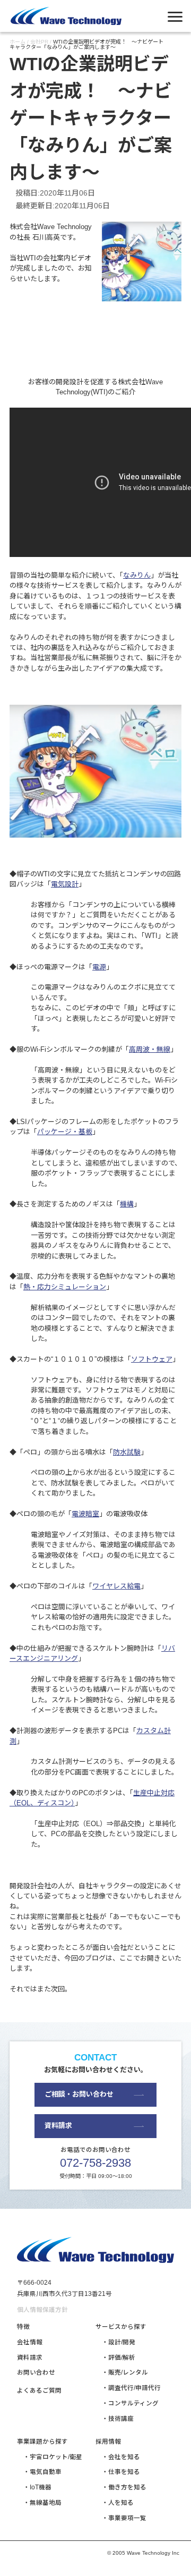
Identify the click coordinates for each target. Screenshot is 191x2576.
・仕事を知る (121, 2472)
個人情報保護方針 (42, 2310)
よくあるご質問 (39, 2391)
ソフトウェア (152, 1359)
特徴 (23, 2327)
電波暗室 (85, 1514)
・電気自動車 (42, 2472)
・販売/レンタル (125, 2372)
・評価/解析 (119, 2358)
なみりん (137, 575)
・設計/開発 (119, 2342)
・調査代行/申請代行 (131, 2388)
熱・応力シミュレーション (65, 1287)
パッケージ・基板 (65, 1132)
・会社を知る (121, 2457)
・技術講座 (118, 2419)
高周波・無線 (150, 1049)
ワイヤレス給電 (116, 1586)
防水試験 (127, 1452)
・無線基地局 (42, 2503)
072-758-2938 (95, 2163)
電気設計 (65, 884)
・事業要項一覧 (124, 2518)
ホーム (18, 42)
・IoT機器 (37, 2487)
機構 (127, 1204)
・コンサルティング (130, 2403)
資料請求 (58, 2126)
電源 (99, 967)
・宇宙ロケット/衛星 (53, 2457)
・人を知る (118, 2503)
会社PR (39, 42)
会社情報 (30, 2342)
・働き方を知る (124, 2487)
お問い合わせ (36, 2372)
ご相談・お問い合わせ (79, 2094)
